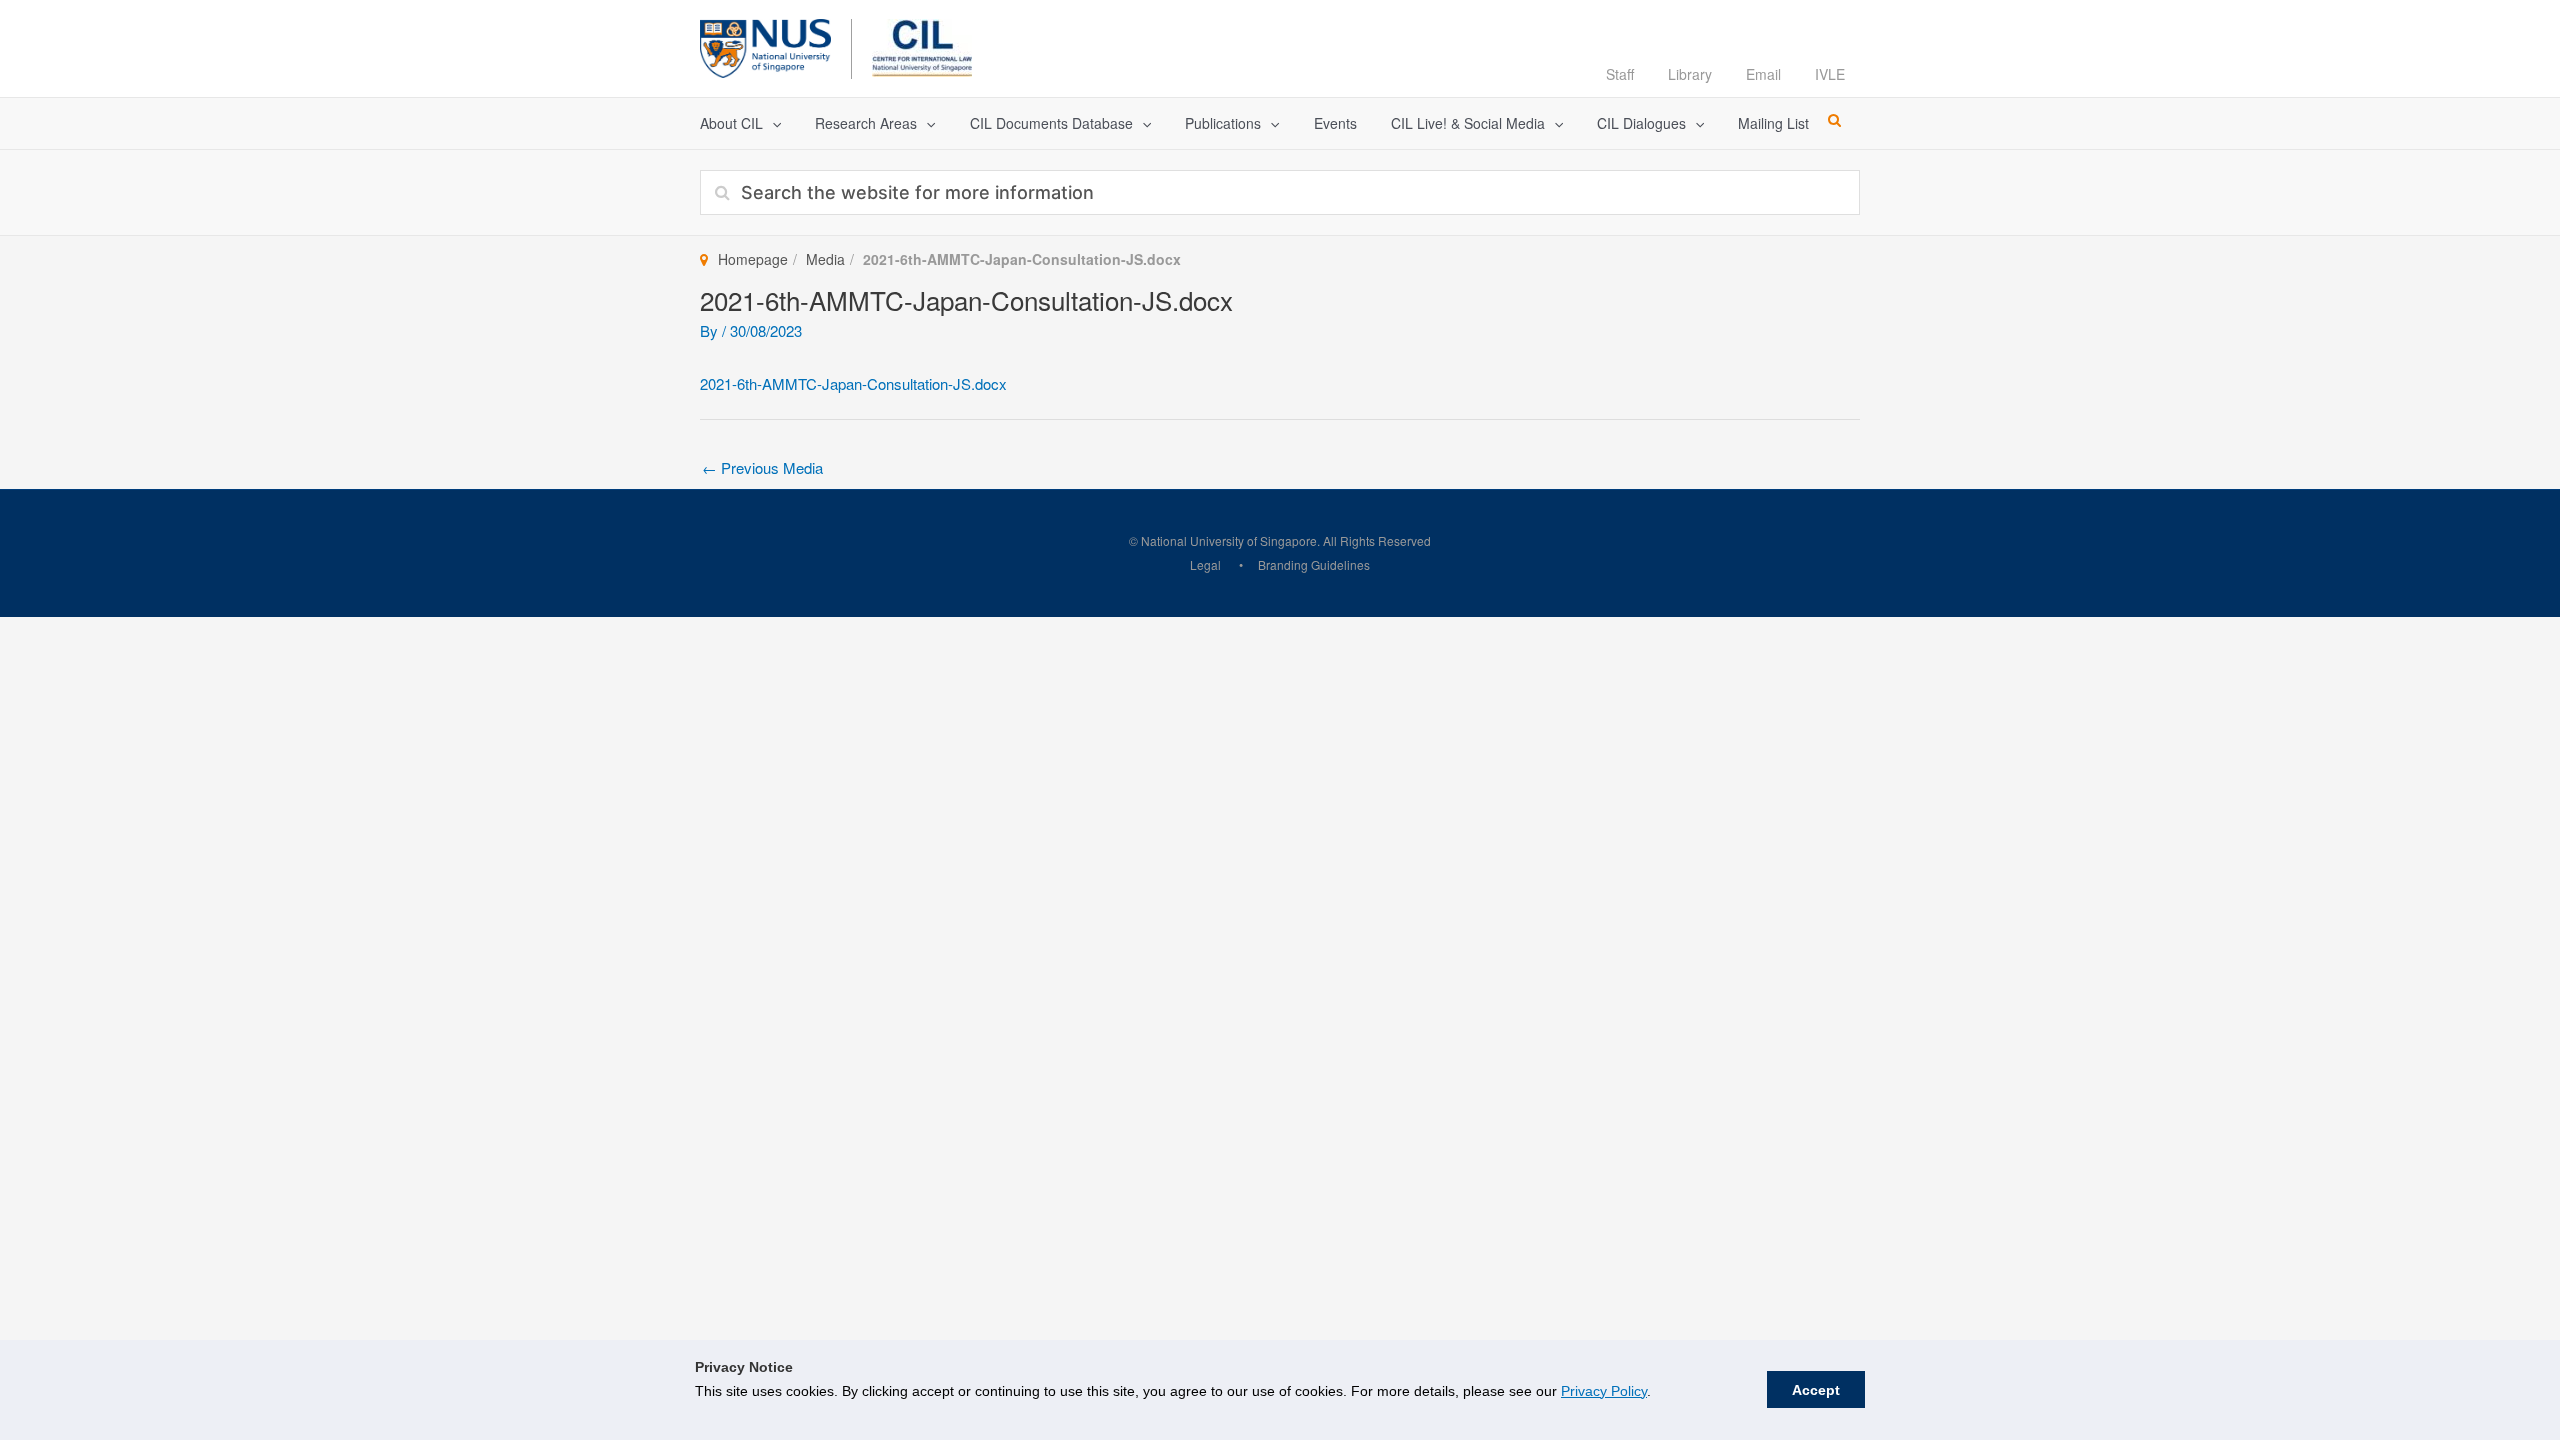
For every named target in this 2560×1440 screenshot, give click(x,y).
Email (1763, 74)
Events (1335, 123)
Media (825, 259)
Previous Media (762, 467)
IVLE (1830, 74)
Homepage (753, 259)
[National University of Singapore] (765, 45)
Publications (1223, 123)
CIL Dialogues (1641, 123)
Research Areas (866, 123)
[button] (772, 123)
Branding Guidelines (1314, 564)
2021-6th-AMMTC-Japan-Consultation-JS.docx (853, 383)
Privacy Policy (1604, 1391)
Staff (1620, 74)
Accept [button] (1816, 1390)
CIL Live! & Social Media (1468, 123)
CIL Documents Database (1051, 123)
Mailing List (1773, 123)
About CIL (731, 123)
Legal (1205, 564)
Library (1690, 74)
